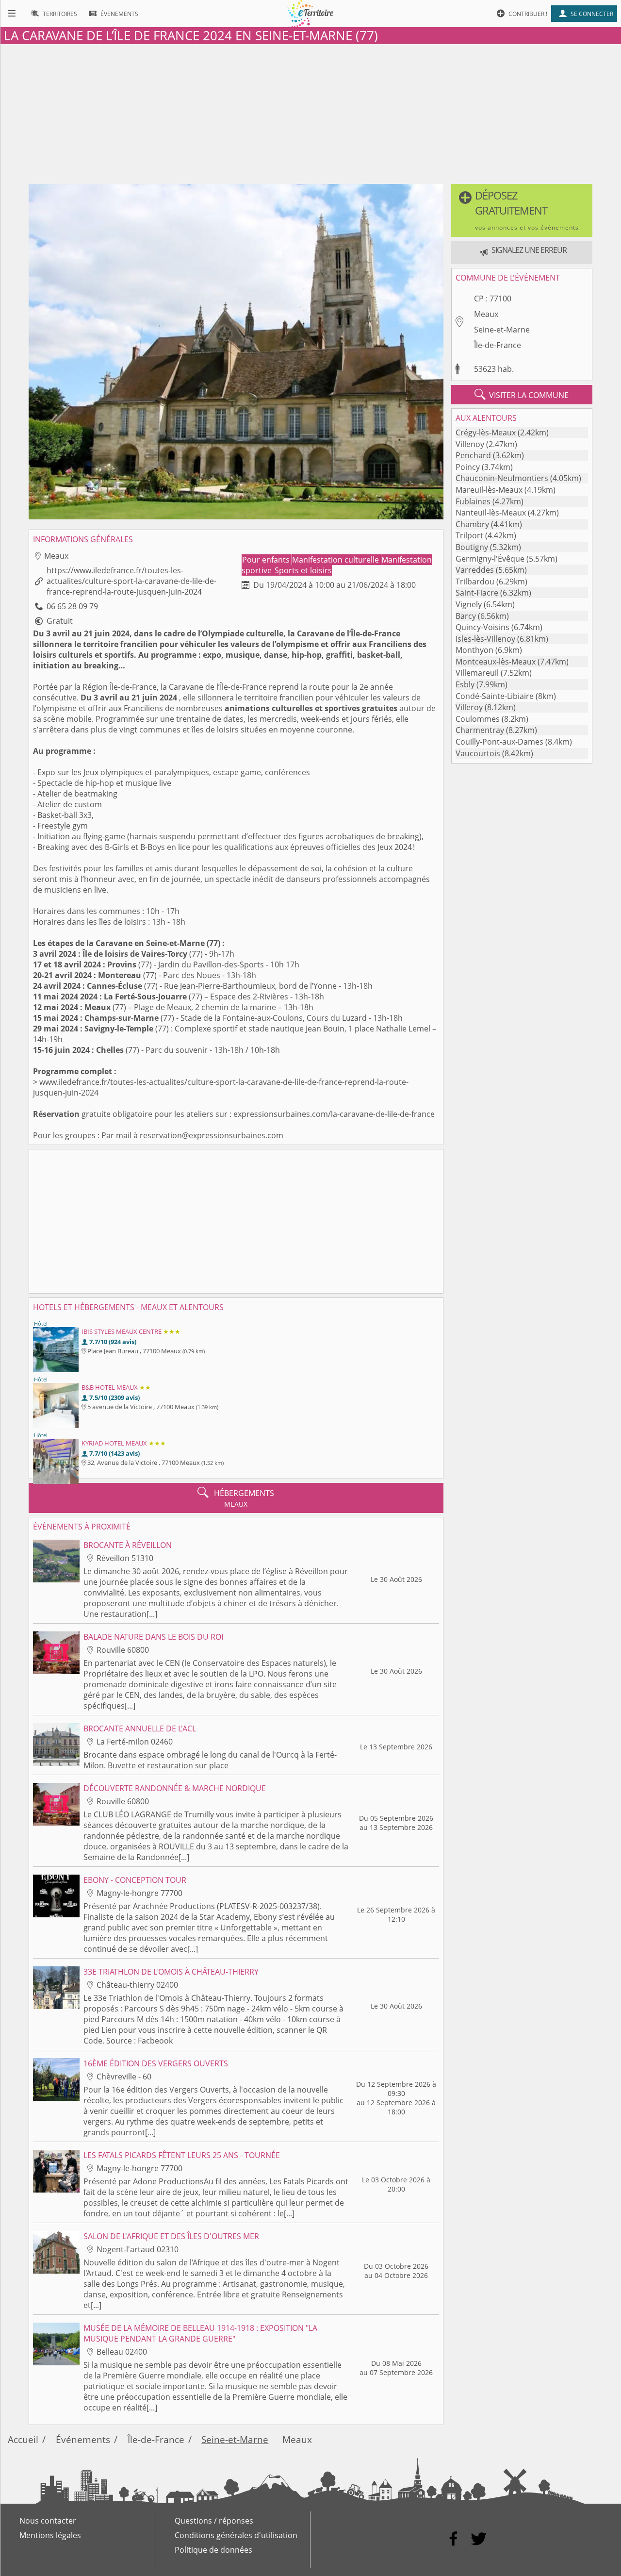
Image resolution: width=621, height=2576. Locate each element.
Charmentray (480, 730)
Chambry (472, 524)
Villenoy (470, 444)
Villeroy (469, 707)
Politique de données (213, 2550)
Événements (83, 2439)
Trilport (469, 535)
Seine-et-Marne (502, 330)
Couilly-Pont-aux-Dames (499, 742)
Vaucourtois (478, 753)
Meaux (486, 314)
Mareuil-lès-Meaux (489, 490)
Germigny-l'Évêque (490, 559)
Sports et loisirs (303, 570)
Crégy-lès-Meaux (486, 432)
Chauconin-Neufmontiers (502, 478)
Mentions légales (50, 2535)
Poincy (468, 467)
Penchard (473, 455)
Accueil (23, 2439)
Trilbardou (475, 582)
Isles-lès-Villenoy (485, 639)
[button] (522, 210)
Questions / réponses (214, 2521)
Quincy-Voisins (482, 627)
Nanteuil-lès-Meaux (491, 513)
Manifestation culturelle (336, 560)
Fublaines (473, 501)
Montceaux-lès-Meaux (496, 662)
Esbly (465, 684)
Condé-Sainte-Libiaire (495, 696)
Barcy (466, 616)
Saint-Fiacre (477, 593)
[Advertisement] (310, 112)
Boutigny (472, 547)
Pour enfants (267, 560)
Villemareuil (477, 673)
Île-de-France (498, 345)
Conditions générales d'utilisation (236, 2535)
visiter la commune (522, 395)
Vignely (469, 604)
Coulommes (478, 719)
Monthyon (474, 650)
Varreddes (475, 570)
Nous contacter (48, 2521)
